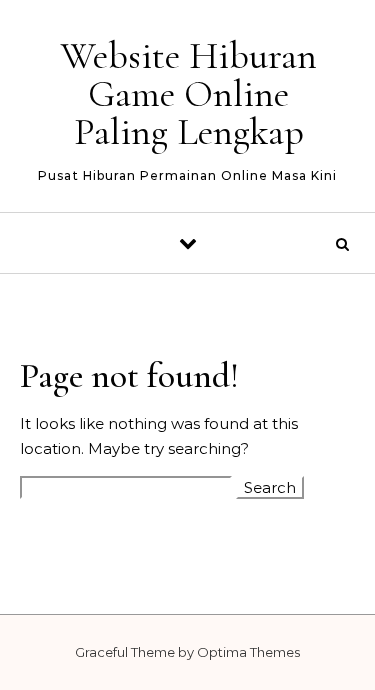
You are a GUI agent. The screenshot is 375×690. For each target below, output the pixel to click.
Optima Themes (248, 652)
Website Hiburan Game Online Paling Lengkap (189, 94)
